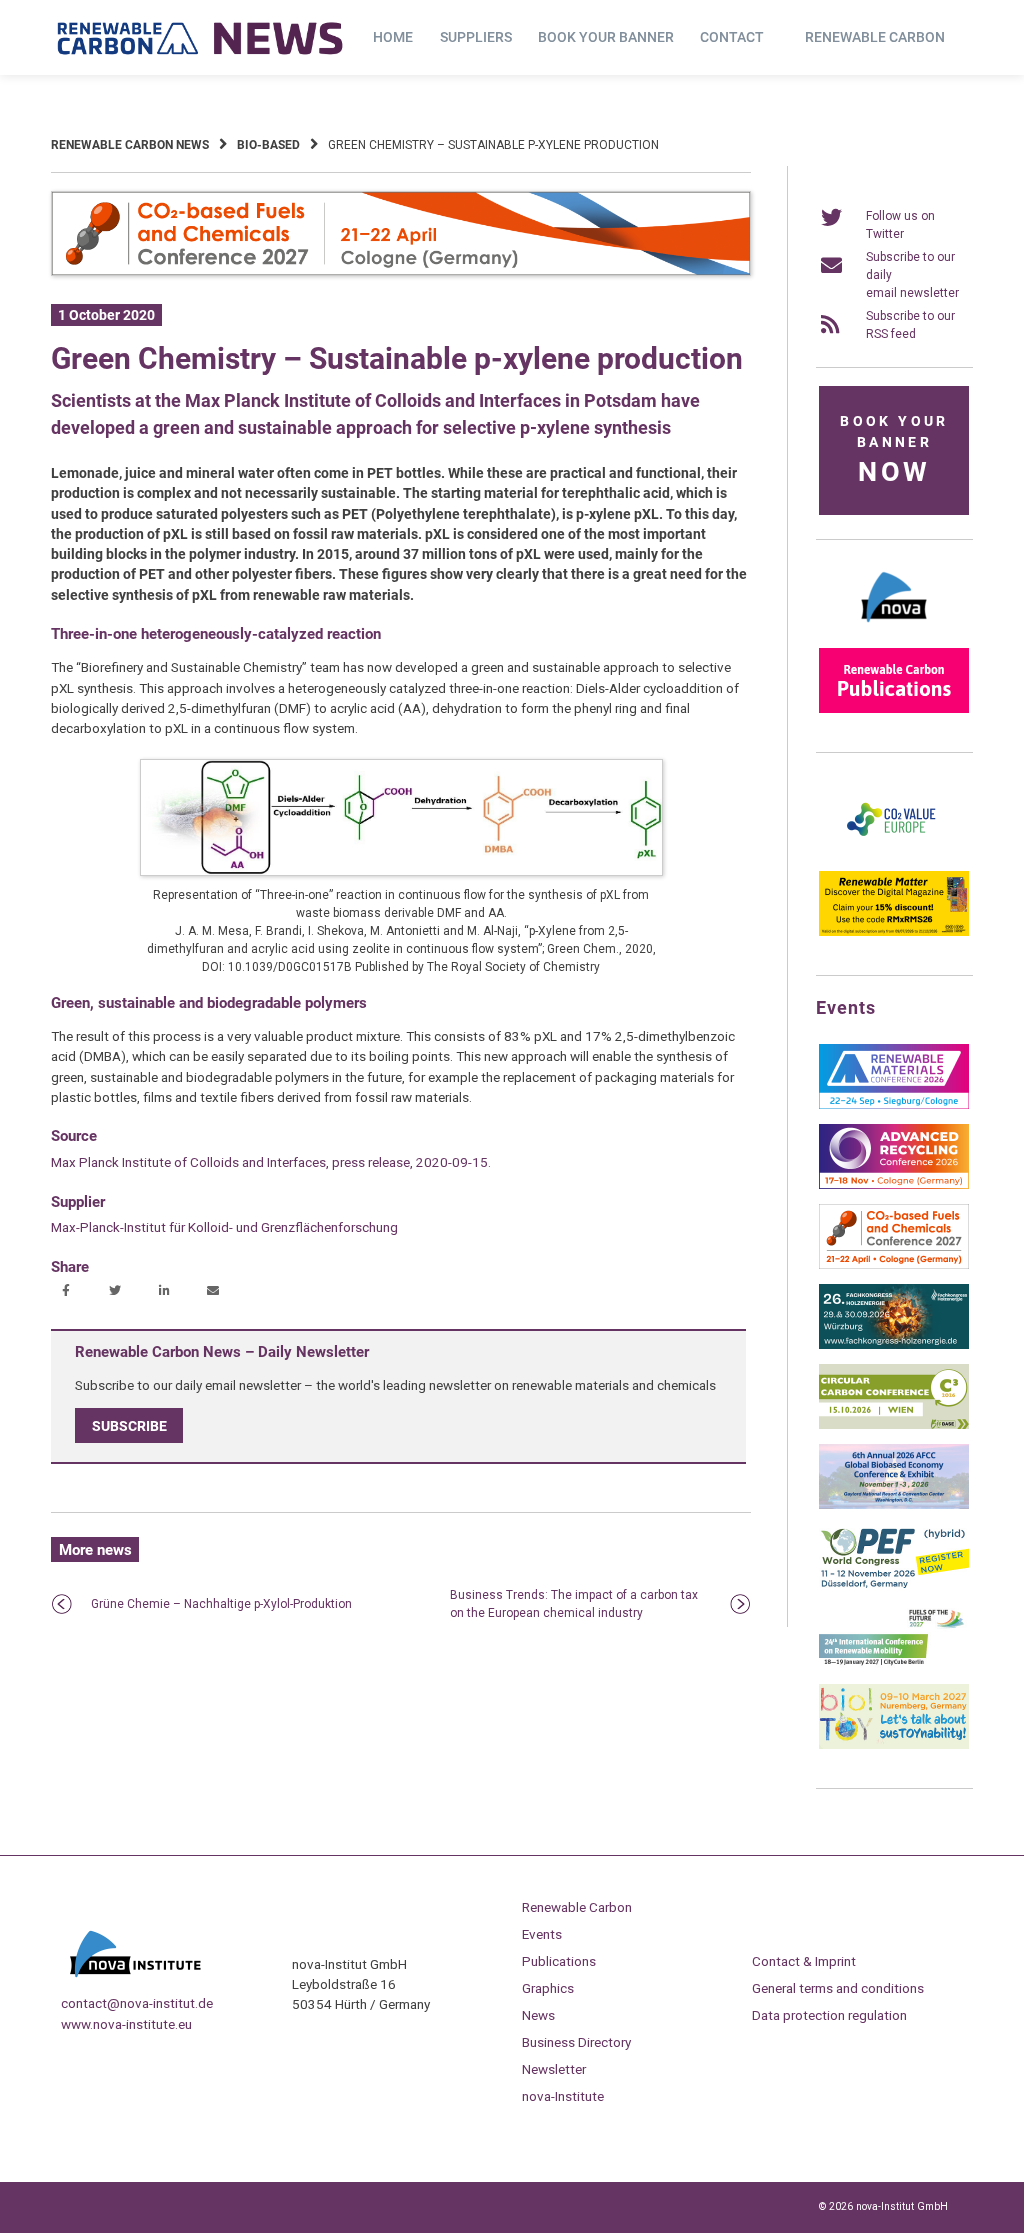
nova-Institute (563, 2096)
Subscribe (129, 1425)
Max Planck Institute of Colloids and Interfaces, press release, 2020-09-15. (271, 1162)
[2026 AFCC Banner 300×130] (894, 1505)
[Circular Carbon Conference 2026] (894, 1425)
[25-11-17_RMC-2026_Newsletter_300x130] (894, 1105)
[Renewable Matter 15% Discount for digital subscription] (894, 932)
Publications (559, 1961)
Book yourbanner (894, 450)
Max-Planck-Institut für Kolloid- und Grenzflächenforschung (224, 1227)
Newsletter (554, 2069)
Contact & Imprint (804, 1961)
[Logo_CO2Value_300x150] (894, 852)
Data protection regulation (829, 2015)
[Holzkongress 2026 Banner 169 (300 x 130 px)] (894, 1345)
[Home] (201, 38)
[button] (68, 1292)
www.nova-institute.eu (126, 2024)
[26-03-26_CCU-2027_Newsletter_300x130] (894, 1265)
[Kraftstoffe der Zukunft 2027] (894, 1665)
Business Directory (576, 2042)
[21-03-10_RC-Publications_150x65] (894, 709)
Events (542, 1934)
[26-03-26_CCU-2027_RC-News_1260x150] (401, 272)
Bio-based (268, 145)
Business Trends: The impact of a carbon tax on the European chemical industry (574, 1604)
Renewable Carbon (875, 37)
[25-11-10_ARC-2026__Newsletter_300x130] (894, 1185)
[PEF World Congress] (894, 1585)
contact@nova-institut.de (137, 2003)
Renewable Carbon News (130, 145)
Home (393, 37)
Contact (732, 37)
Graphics (548, 1988)
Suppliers (476, 37)
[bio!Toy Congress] (894, 1745)
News (538, 2015)
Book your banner (606, 37)
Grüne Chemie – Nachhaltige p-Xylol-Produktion (221, 1604)
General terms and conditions (838, 1988)
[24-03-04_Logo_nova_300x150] (894, 629)
